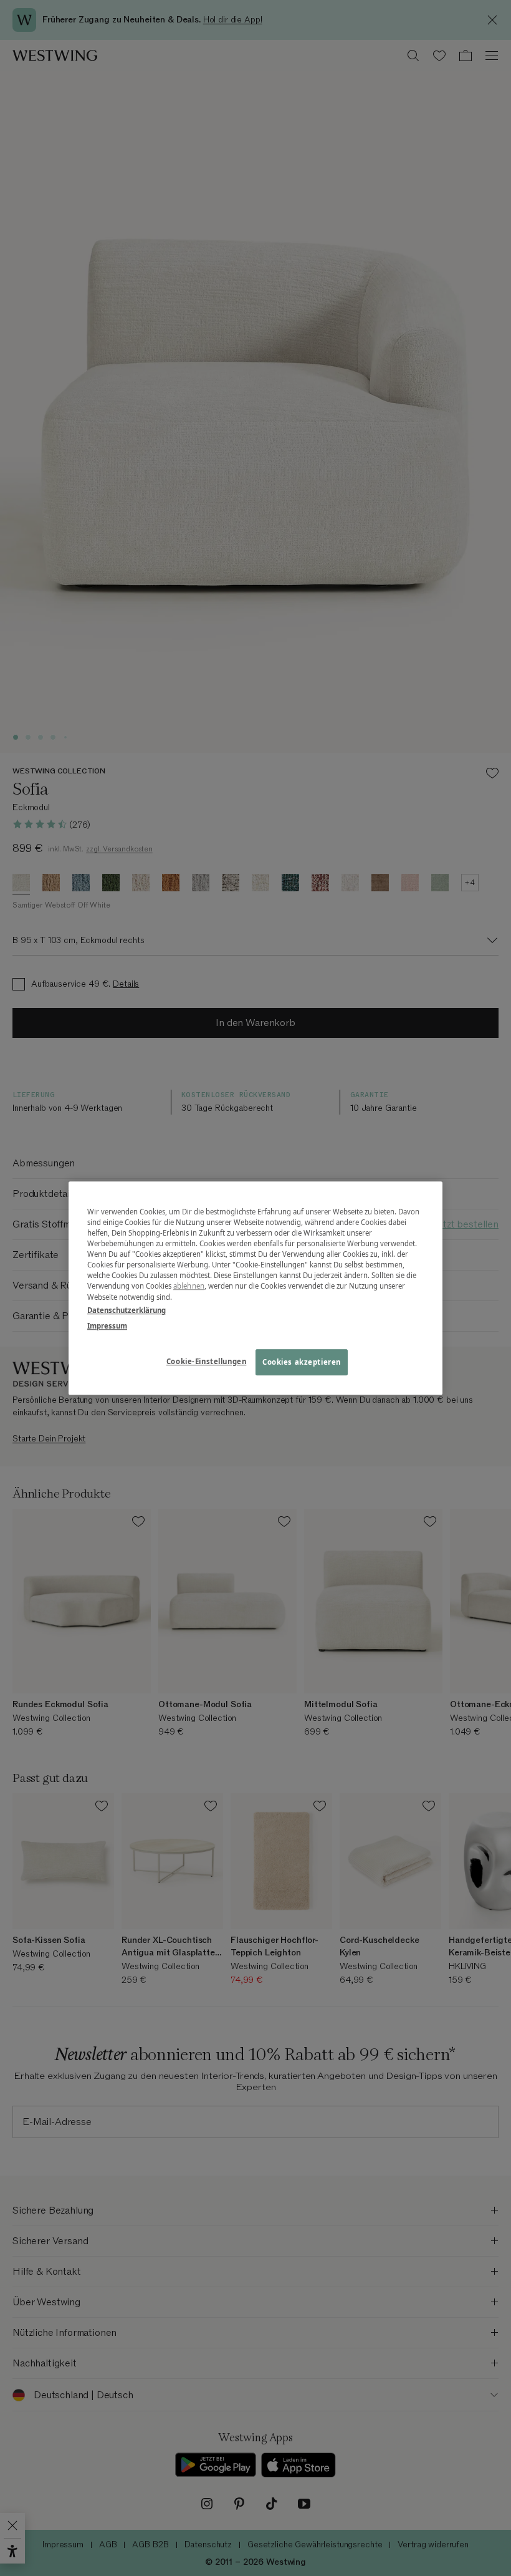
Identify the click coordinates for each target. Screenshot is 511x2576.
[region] (255, 1288)
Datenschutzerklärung (127, 1310)
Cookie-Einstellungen (206, 1361)
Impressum (107, 1326)
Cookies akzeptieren (302, 1362)
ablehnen (189, 1286)
